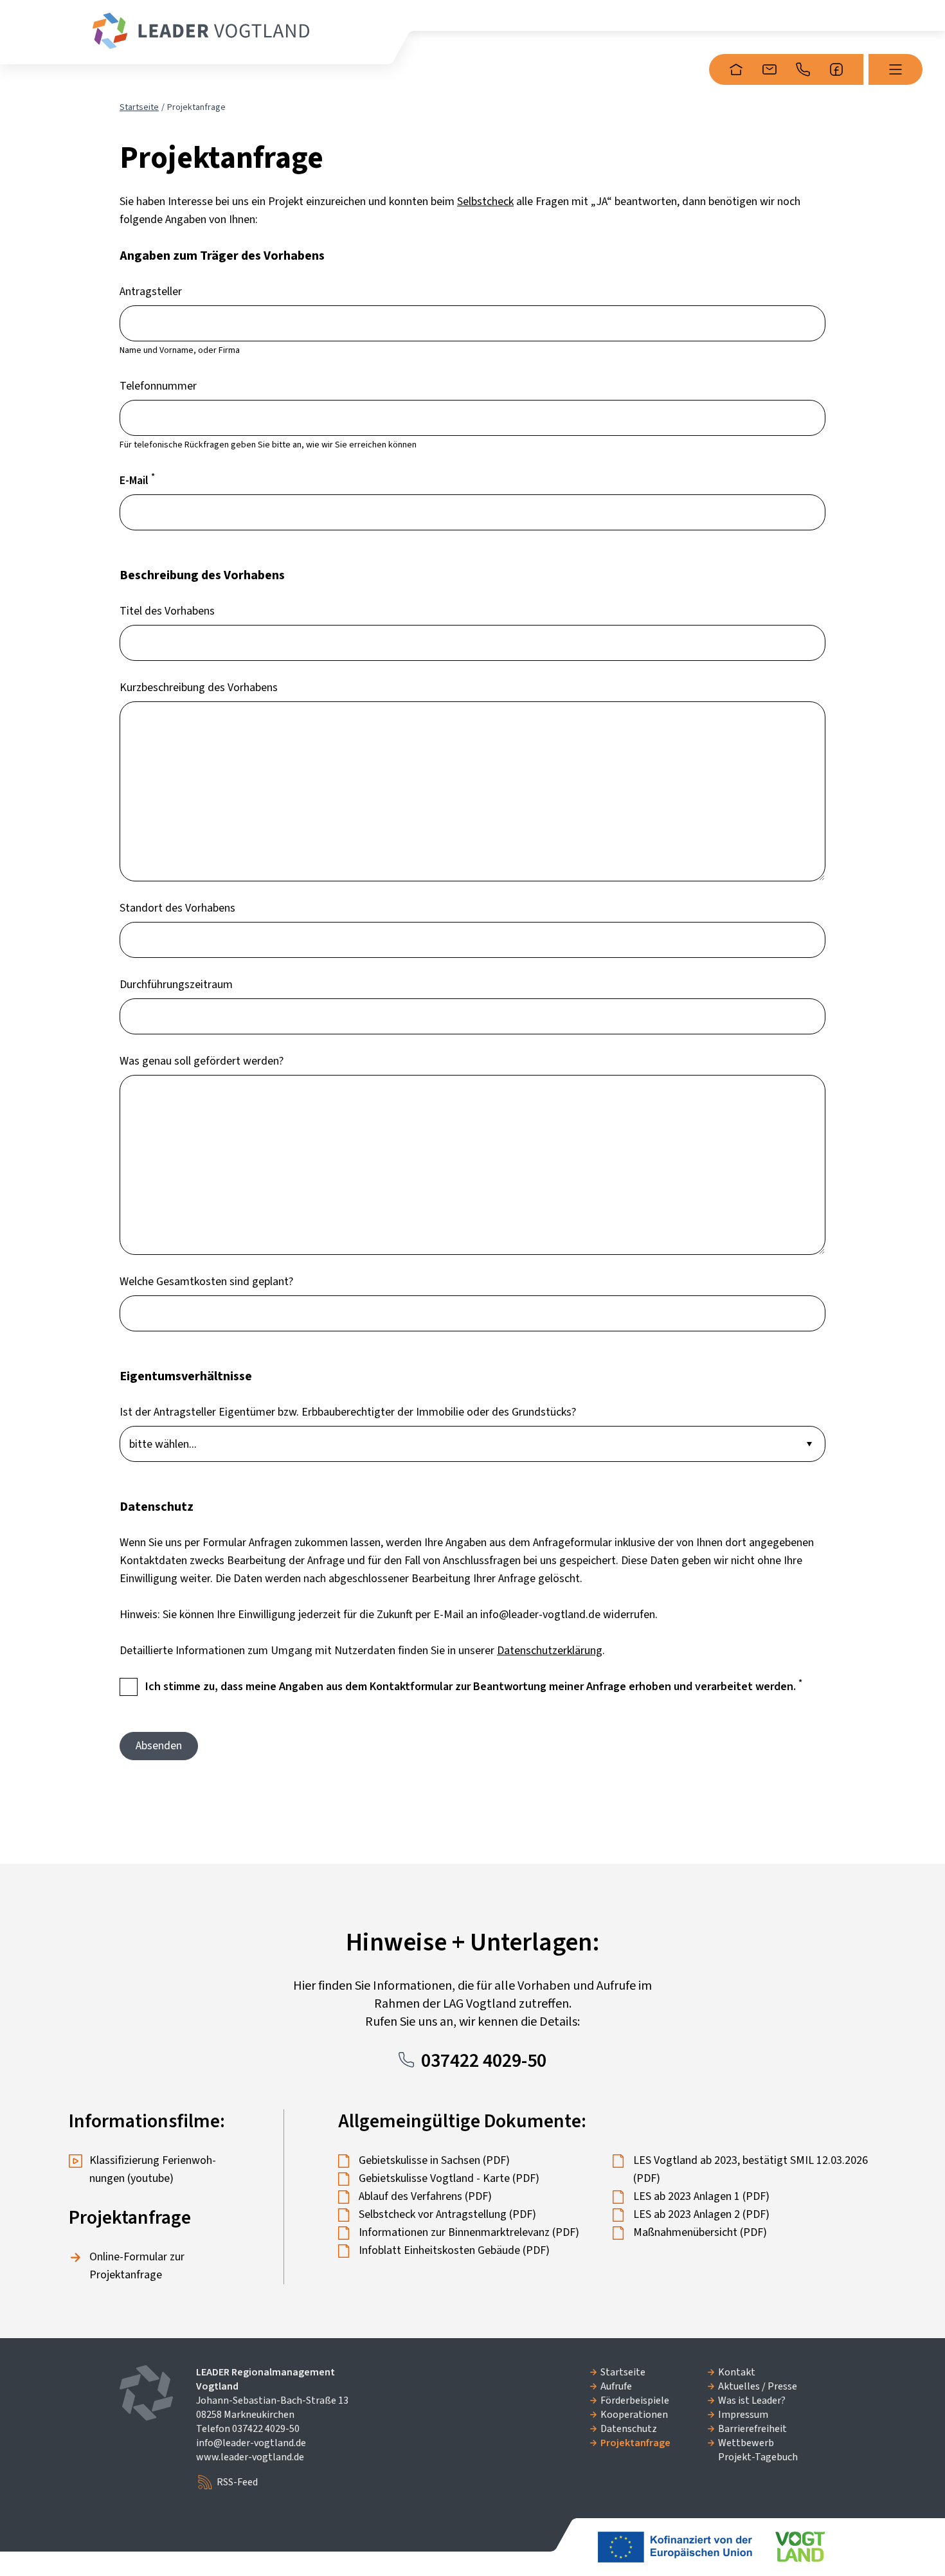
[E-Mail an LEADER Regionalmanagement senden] (770, 69)
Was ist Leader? (752, 2400)
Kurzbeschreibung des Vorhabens (199, 688)
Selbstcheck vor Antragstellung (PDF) (447, 2214)
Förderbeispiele (635, 2400)
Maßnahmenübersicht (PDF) (700, 2232)
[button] (896, 69)
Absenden (159, 1746)
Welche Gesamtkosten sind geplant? (206, 1282)
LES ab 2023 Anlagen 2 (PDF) (701, 2214)
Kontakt (737, 2372)
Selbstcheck (485, 202)
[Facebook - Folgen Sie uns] (836, 69)
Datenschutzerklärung (550, 1651)
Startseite (139, 107)
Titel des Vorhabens (167, 611)
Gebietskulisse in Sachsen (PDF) (434, 2160)
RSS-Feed (237, 2482)
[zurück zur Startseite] (201, 31)
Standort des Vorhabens (177, 908)
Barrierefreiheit (752, 2429)
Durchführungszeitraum (176, 985)
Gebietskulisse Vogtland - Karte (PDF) (449, 2178)
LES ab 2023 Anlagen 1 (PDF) (701, 2196)
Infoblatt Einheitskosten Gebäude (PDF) (454, 2250)
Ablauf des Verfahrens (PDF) (425, 2196)
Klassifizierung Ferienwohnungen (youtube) (153, 2169)
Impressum (743, 2415)
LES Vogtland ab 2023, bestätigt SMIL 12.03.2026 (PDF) (751, 2169)
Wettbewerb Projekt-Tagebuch (758, 2450)
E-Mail (137, 480)
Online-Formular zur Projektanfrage (137, 2266)
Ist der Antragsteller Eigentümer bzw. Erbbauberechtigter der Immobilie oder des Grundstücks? (348, 1412)
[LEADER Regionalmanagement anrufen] (803, 69)
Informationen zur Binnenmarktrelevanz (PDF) (469, 2232)
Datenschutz (629, 2429)
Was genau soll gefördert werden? (202, 1061)
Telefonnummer (158, 386)
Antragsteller (151, 292)
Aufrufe (616, 2386)
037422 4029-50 (484, 2061)
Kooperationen (634, 2415)
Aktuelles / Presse (758, 2386)
